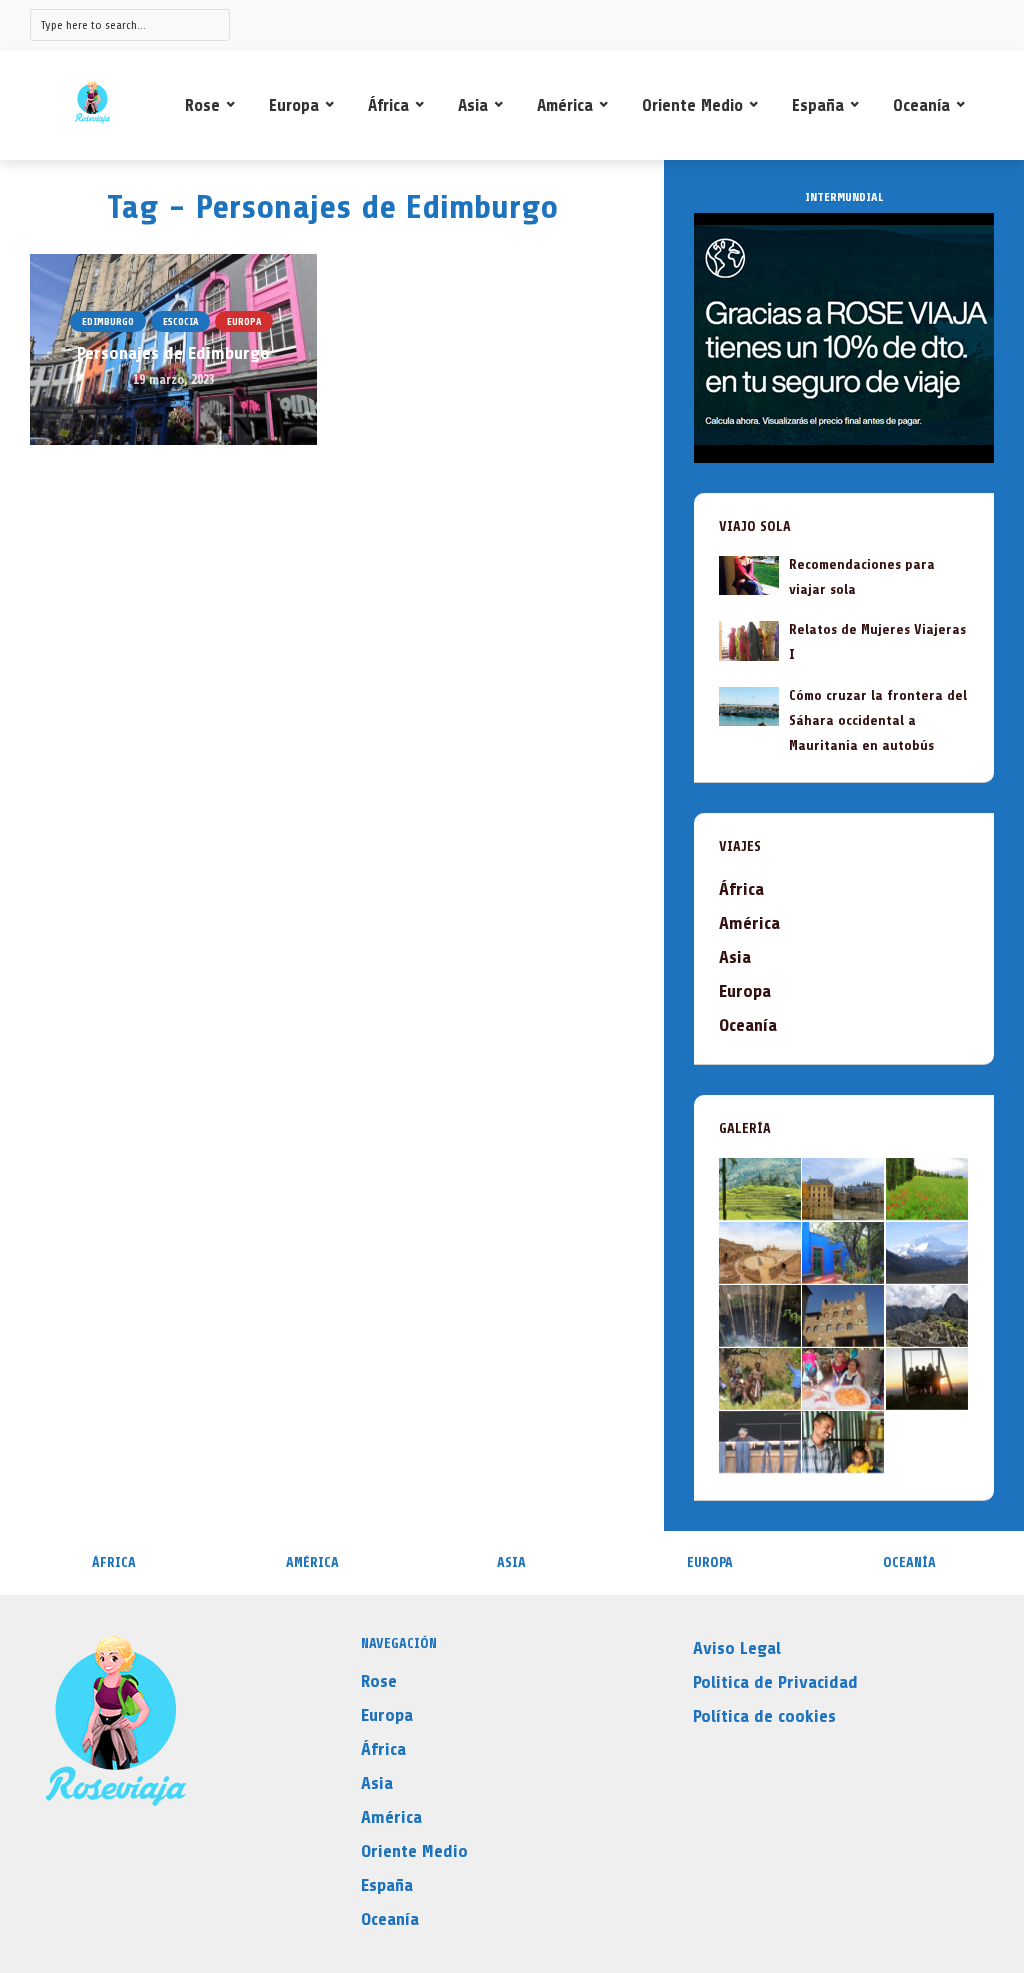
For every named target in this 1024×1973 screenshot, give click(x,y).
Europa (294, 105)
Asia (473, 105)
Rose (202, 105)
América (565, 105)
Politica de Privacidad (775, 1682)
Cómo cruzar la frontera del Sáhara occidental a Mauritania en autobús (878, 720)
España (818, 105)
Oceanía (921, 105)
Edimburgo (108, 321)
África (388, 105)
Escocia (180, 321)
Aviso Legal (737, 1648)
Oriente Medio (692, 105)
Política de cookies (764, 1716)
